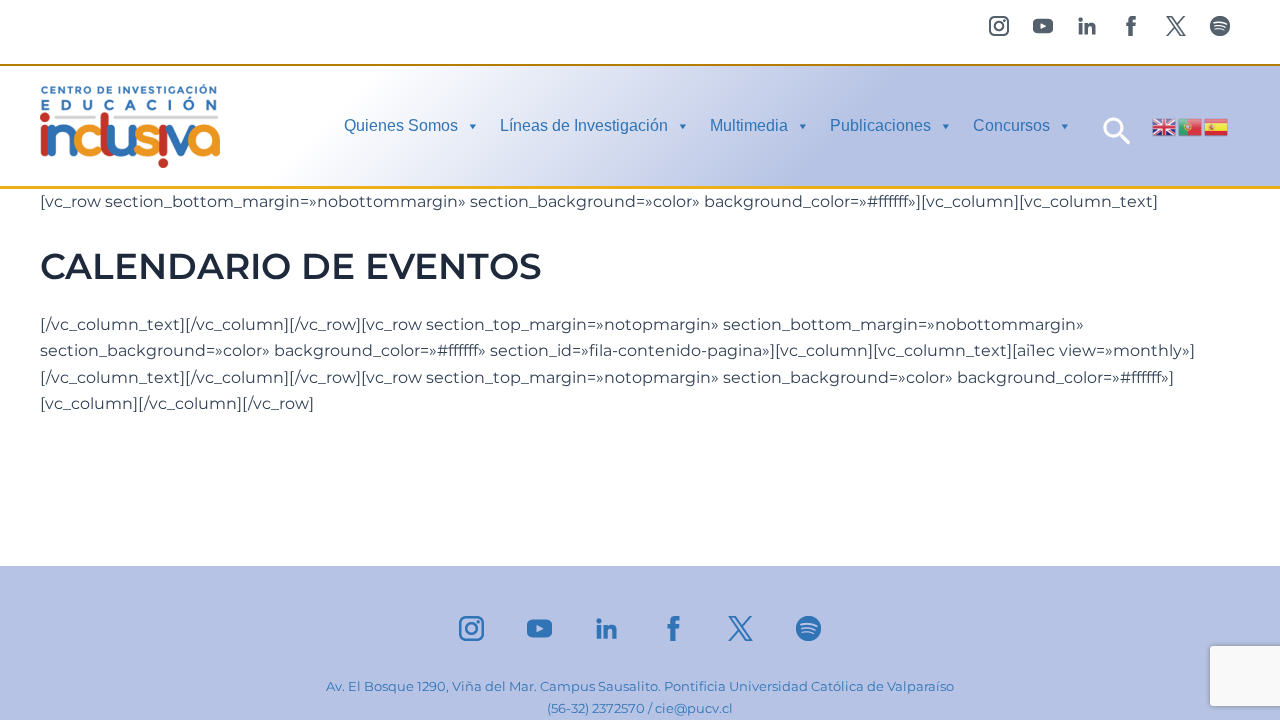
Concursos (1011, 125)
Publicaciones (880, 125)
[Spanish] (1217, 125)
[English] (1165, 125)
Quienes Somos (401, 125)
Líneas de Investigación (584, 125)
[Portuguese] (1191, 125)
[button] (1117, 126)
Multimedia (749, 125)
